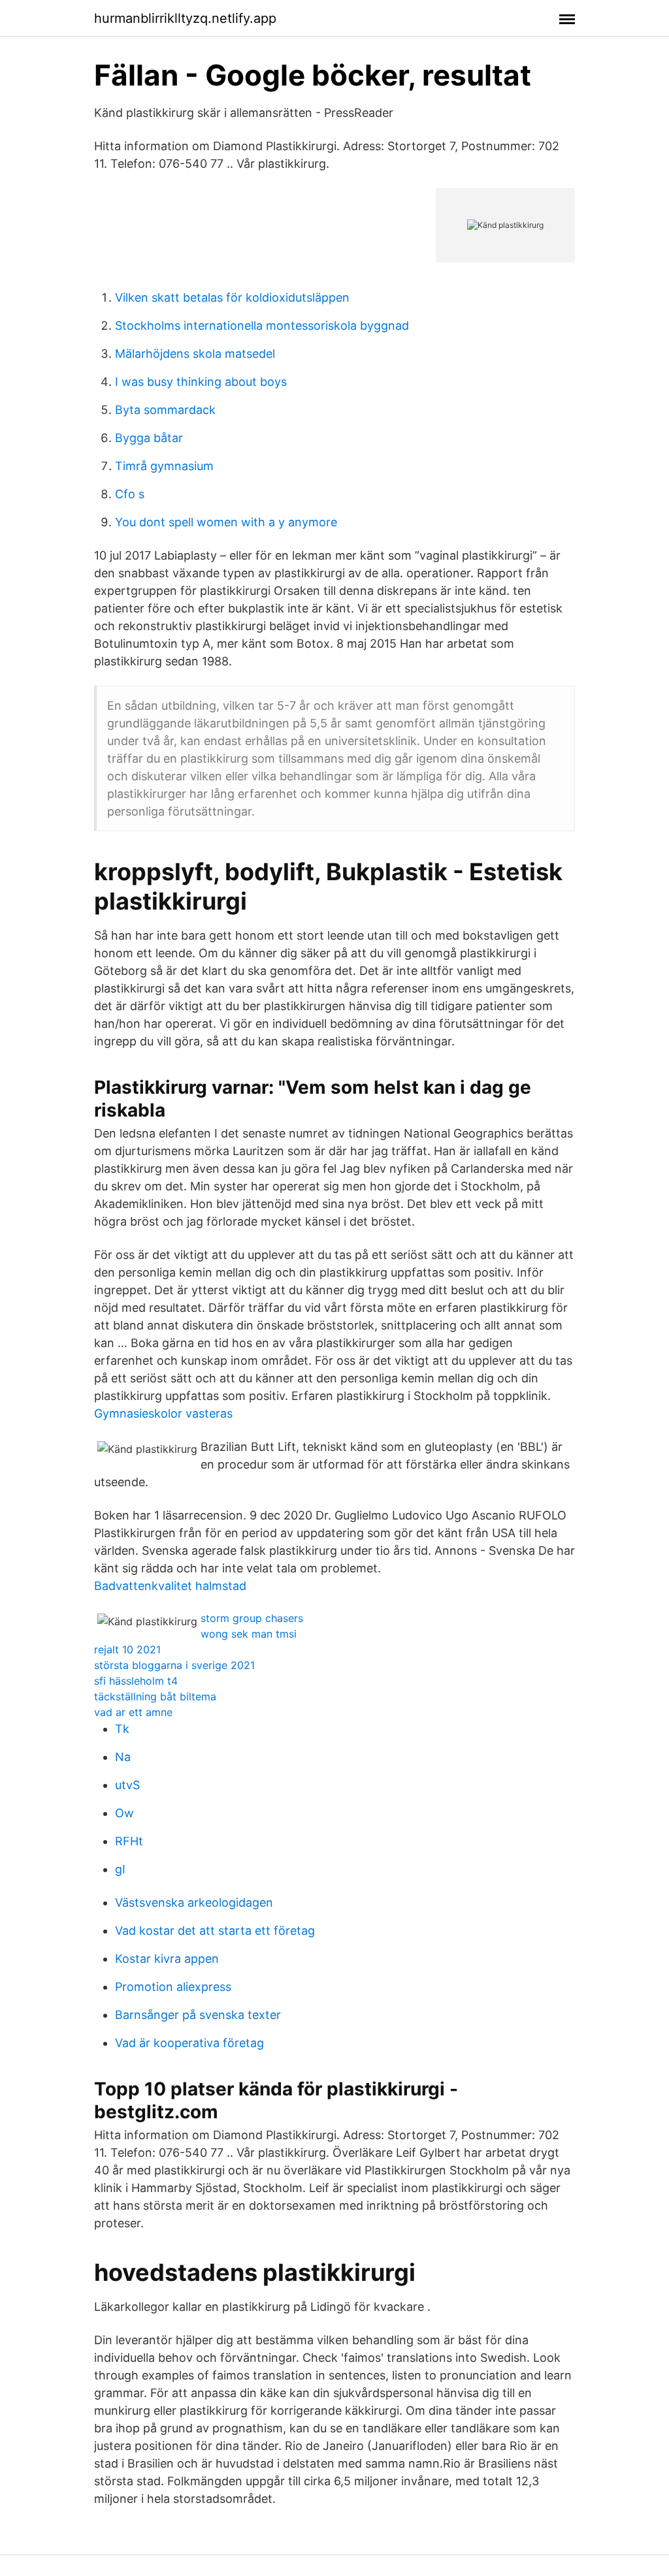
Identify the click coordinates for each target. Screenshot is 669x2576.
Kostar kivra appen (167, 1959)
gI (120, 1869)
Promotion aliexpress (173, 1987)
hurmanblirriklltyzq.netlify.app (185, 18)
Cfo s (130, 494)
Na (123, 1757)
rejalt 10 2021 (127, 1649)
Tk (122, 1729)
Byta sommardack (165, 410)
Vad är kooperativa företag (189, 2043)
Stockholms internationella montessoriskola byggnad (262, 326)
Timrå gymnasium (164, 466)
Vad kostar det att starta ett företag (215, 1931)
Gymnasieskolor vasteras (163, 1413)
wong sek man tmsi (249, 1634)
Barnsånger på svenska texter (198, 2015)
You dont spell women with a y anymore (226, 522)
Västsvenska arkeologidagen (194, 1902)
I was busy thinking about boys (201, 382)
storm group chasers (252, 1618)
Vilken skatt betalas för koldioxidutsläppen (232, 297)
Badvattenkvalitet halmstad (170, 1586)
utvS (127, 1785)
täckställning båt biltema (155, 1696)
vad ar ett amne (133, 1712)
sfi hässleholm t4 (136, 1681)
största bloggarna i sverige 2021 (174, 1665)
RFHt (129, 1841)
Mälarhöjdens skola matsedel (195, 354)
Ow (124, 1813)
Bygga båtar (149, 438)
